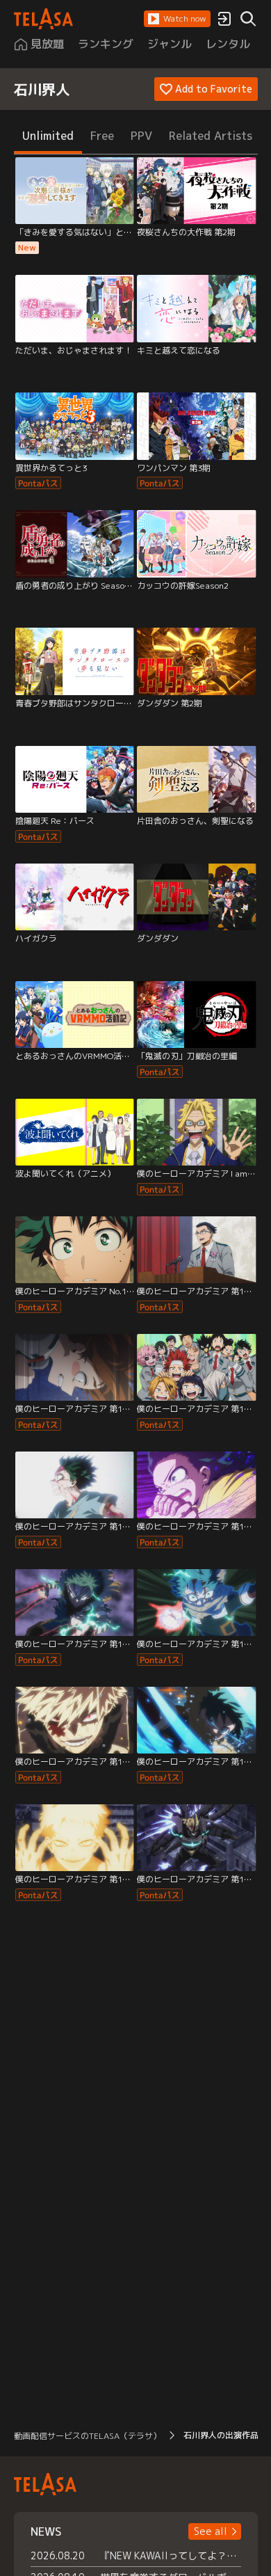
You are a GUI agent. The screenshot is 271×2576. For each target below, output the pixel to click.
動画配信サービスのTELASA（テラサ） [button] (88, 2436)
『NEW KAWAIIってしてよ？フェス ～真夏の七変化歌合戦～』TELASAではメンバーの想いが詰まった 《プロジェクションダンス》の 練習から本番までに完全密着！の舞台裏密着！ (171, 2555)
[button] (177, 19)
